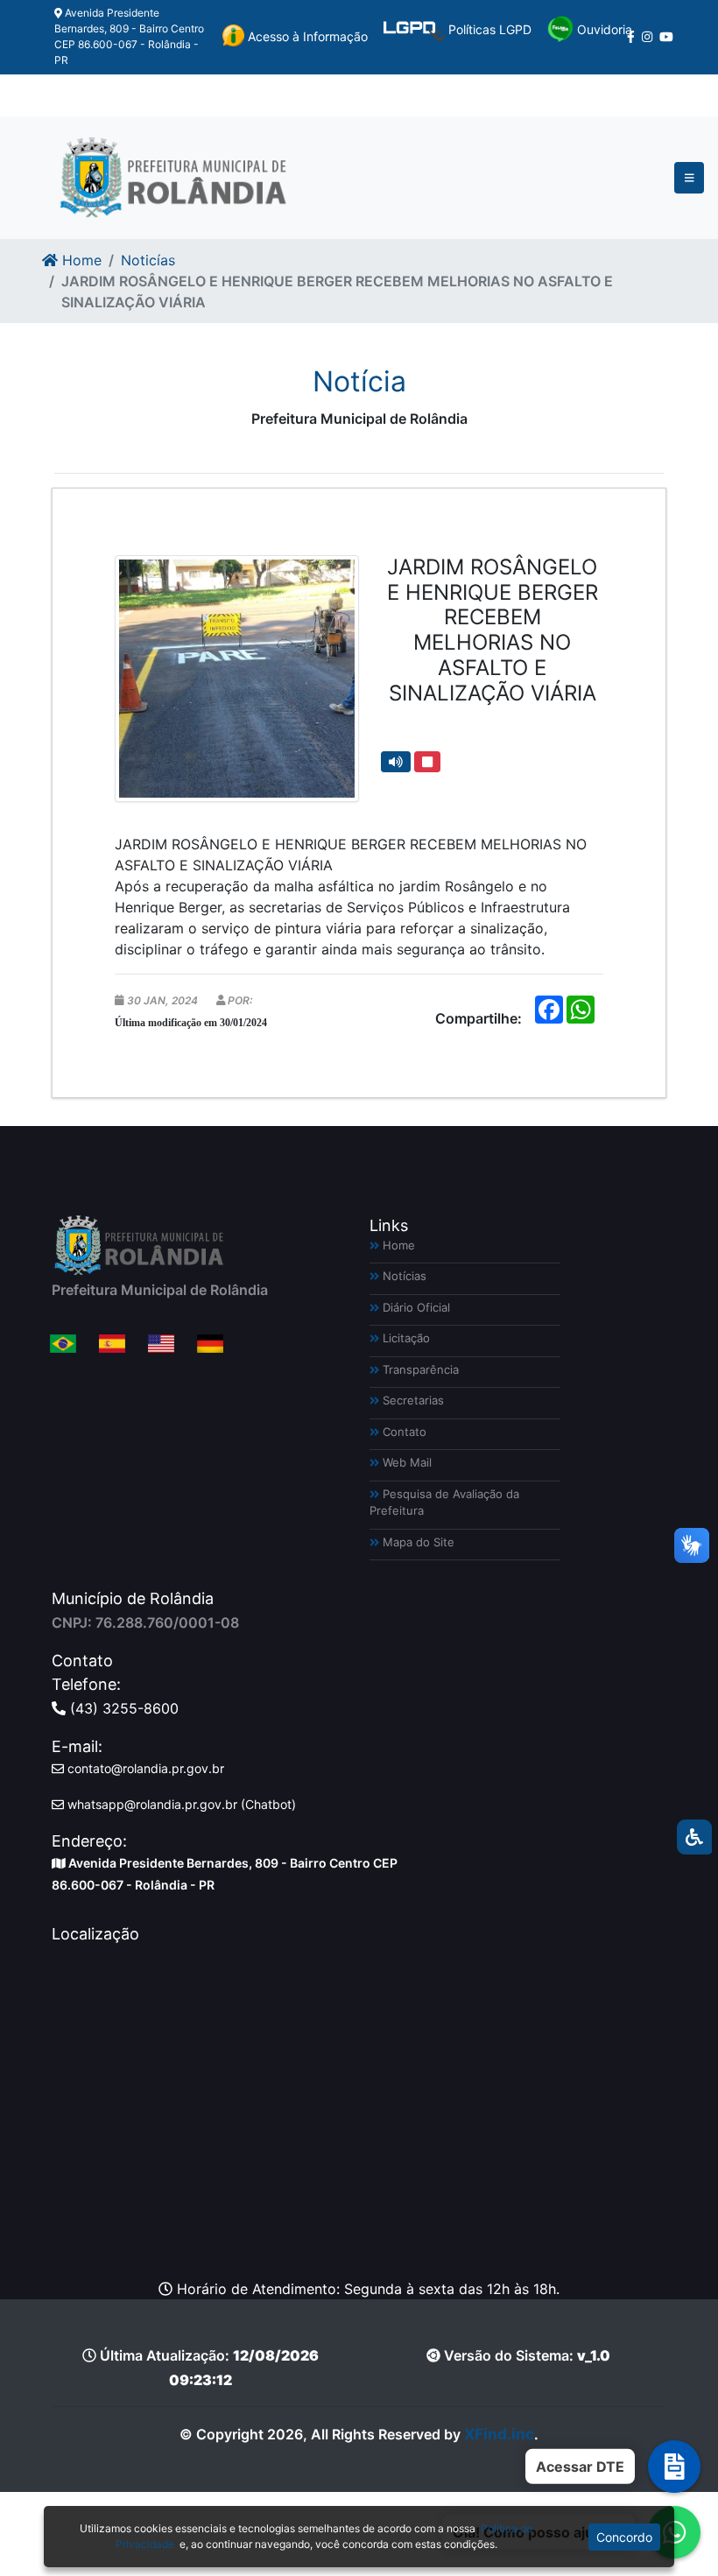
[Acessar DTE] (674, 2467)
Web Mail (405, 1462)
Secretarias (412, 1400)
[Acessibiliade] (694, 1837)
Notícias (403, 1276)
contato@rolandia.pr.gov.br (144, 1768)
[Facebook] (631, 37)
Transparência (419, 1369)
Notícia (359, 381)
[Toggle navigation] (690, 178)
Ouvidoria (603, 29)
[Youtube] (666, 37)
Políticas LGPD (488, 29)
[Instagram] (647, 37)
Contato (403, 1432)
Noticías (148, 260)
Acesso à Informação (306, 36)
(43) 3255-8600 (122, 1708)
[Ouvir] (396, 762)
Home (80, 260)
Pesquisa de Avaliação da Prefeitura (444, 1503)
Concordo (624, 2537)
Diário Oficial (415, 1307)
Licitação (405, 1338)
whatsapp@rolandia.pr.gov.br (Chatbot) (180, 1804)
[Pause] (427, 762)
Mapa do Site (417, 1542)
